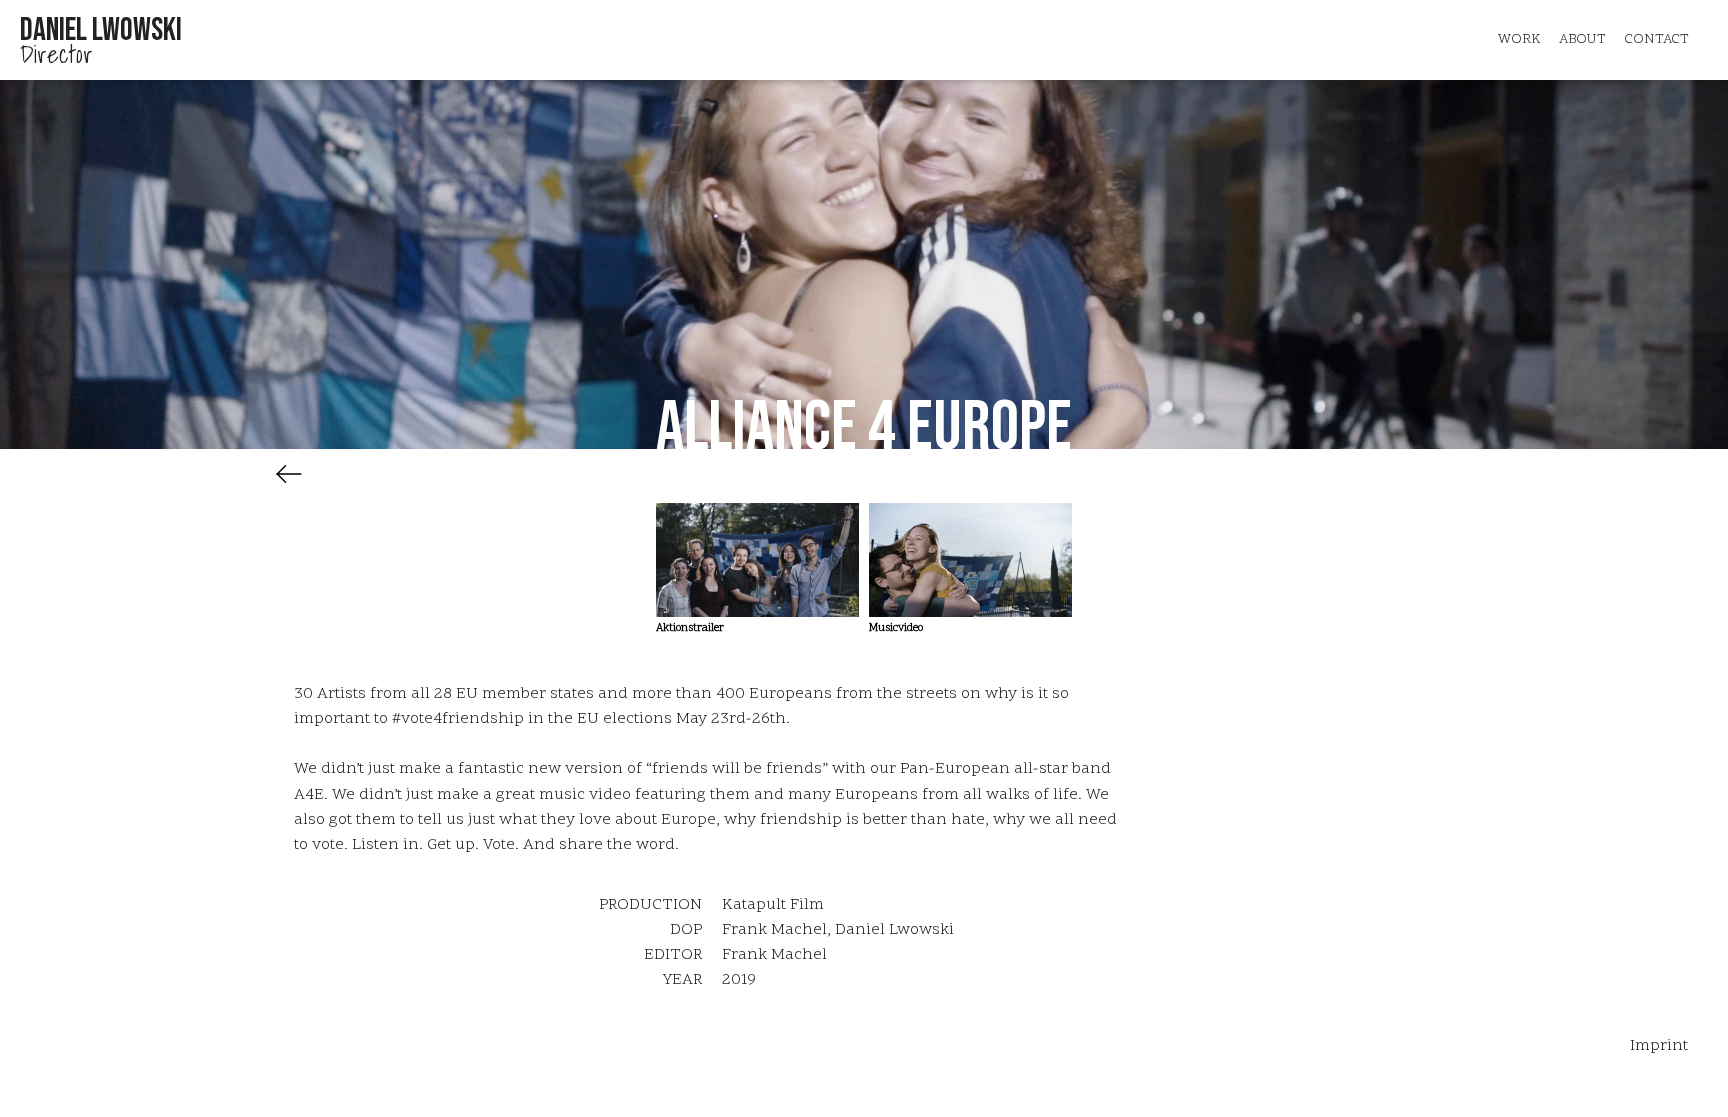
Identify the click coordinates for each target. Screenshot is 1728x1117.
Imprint (1659, 1046)
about (1582, 39)
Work (1519, 39)
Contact (1656, 39)
